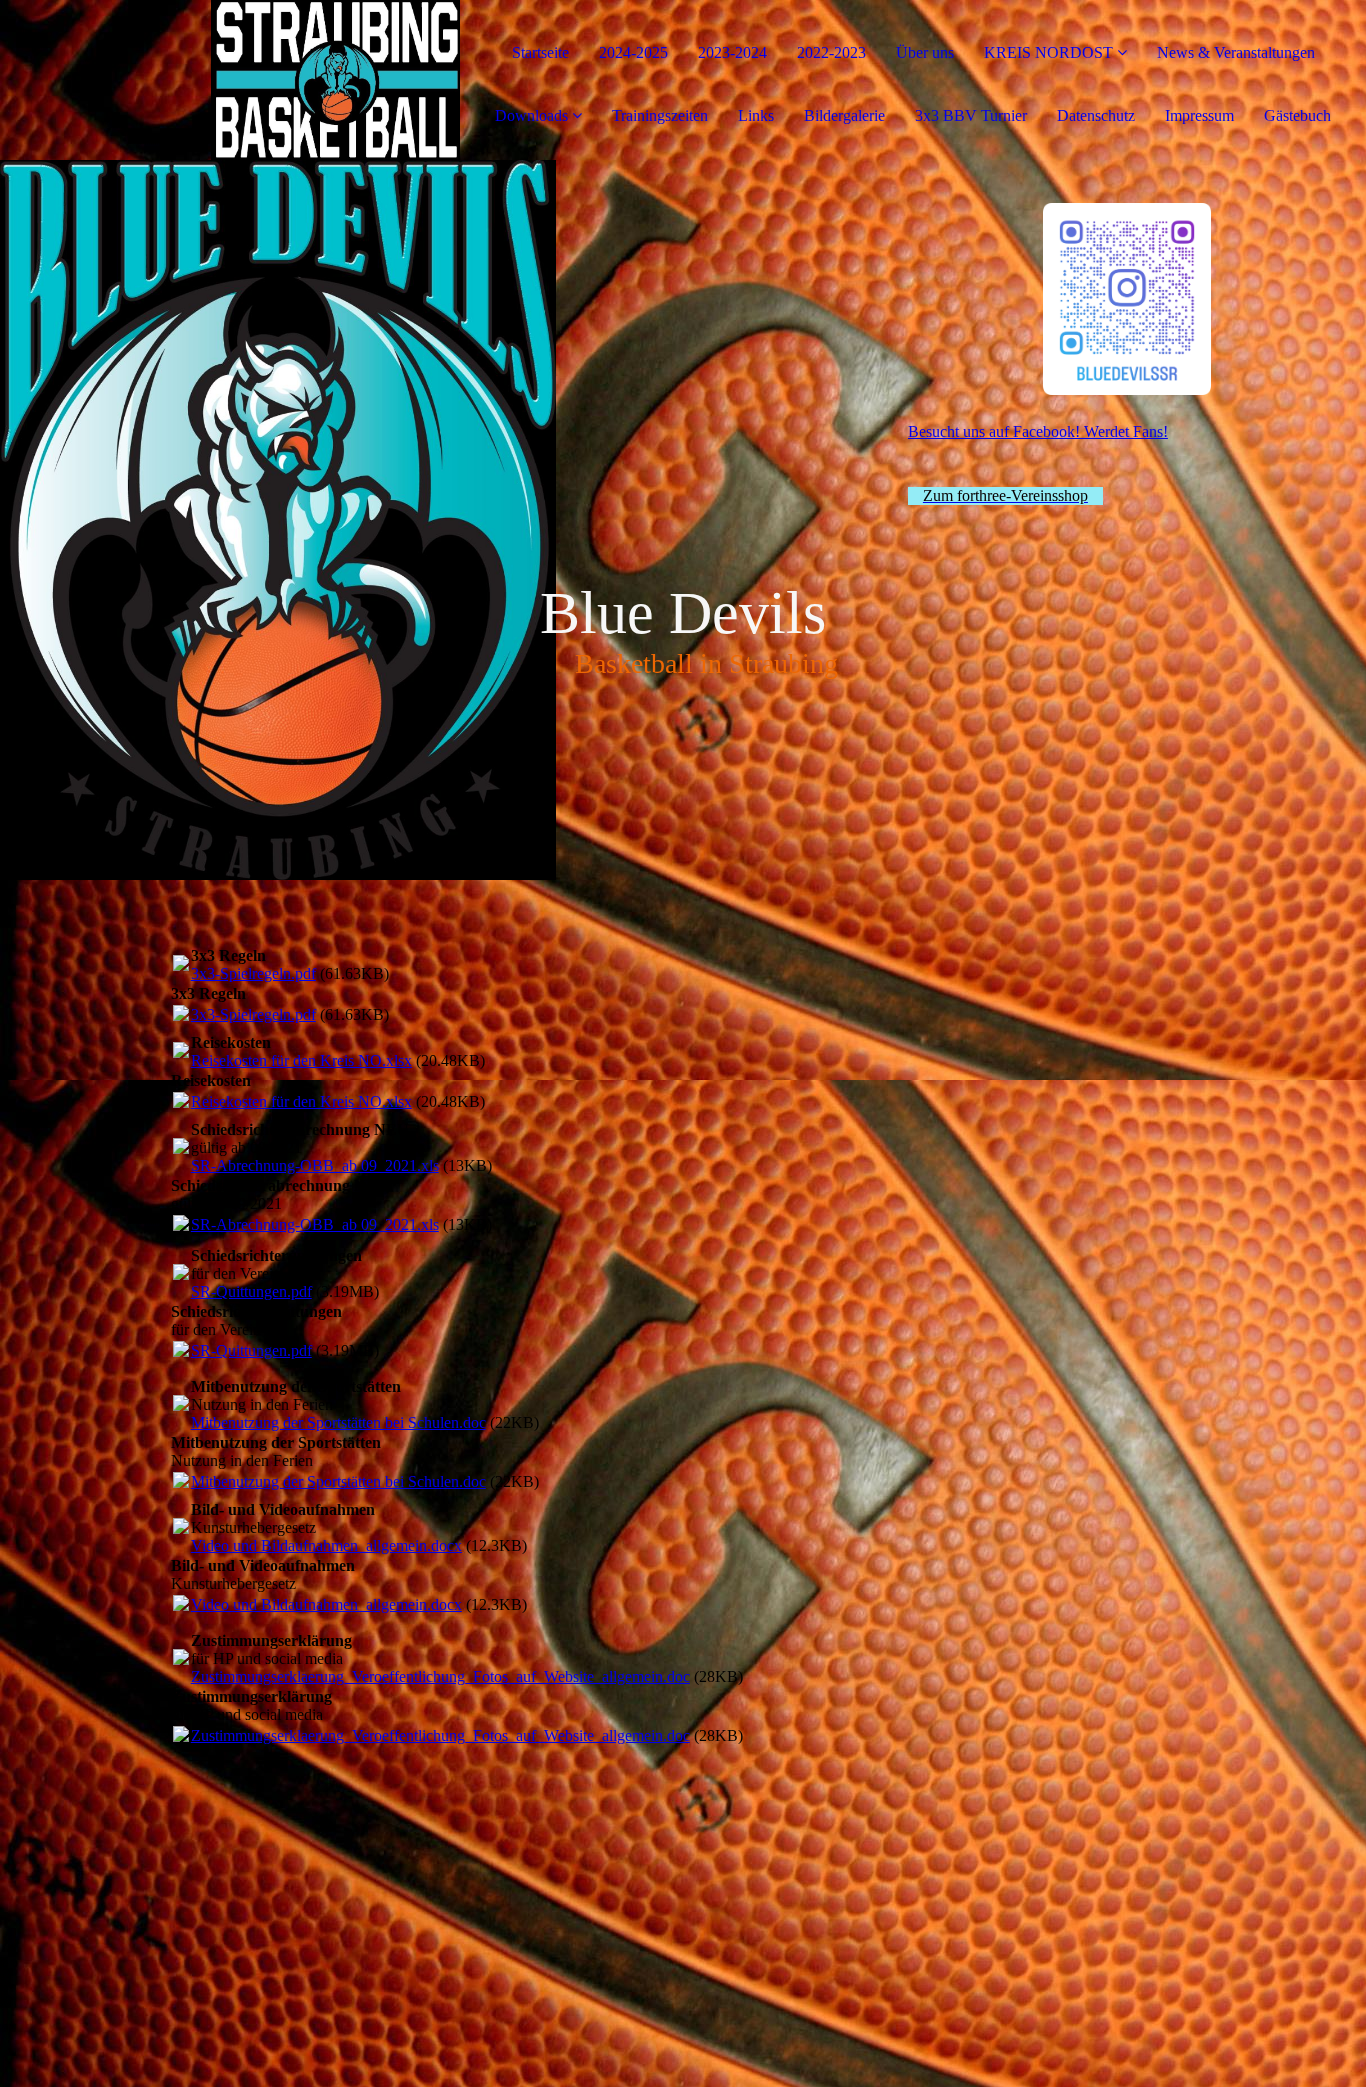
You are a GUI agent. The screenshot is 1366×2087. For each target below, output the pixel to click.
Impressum (1199, 115)
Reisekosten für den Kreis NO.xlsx (301, 1060)
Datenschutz (1096, 115)
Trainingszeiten (660, 115)
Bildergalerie (844, 115)
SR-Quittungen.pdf (251, 1291)
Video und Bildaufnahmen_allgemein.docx (326, 1545)
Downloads (531, 115)
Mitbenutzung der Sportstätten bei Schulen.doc (338, 1422)
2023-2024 (732, 52)
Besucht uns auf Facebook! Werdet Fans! (1038, 431)
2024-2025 (633, 52)
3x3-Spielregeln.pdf (253, 973)
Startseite (540, 52)
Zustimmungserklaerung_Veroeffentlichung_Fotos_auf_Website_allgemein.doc (440, 1676)
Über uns (925, 52)
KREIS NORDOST (1048, 52)
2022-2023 (831, 52)
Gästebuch (1297, 115)
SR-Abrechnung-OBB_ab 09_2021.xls (315, 1165)
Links (756, 115)
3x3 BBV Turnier (971, 115)
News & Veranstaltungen (1236, 52)
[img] (230, 80)
